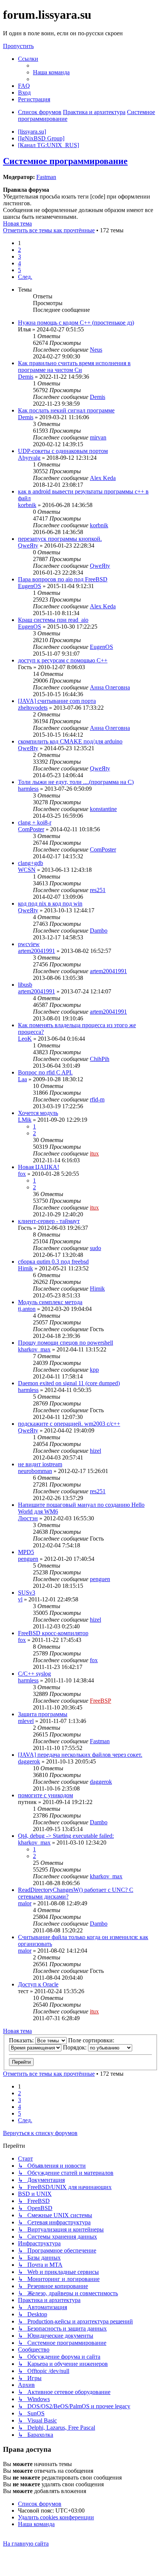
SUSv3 (27, 1593)
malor (25, 1903)
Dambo (99, 931)
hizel (95, 1451)
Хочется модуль (38, 1113)
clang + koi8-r (35, 822)
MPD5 (26, 1552)
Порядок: (75, 2047)
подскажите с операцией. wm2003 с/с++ (69, 1424)
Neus (96, 350)
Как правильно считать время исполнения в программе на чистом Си (74, 366)
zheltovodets (33, 708)
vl (20, 1599)
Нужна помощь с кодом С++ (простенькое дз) (76, 323)
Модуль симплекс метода (50, 1302)
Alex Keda (103, 478)
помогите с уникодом (45, 1795)
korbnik (27, 505)
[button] (25, 277)
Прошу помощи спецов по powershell (66, 1343)
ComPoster (31, 829)
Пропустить (18, 46)
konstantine (103, 809)
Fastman (46, 177)
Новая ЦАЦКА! (39, 1167)
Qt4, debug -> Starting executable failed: (66, 1836)
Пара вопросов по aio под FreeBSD (63, 579)
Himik (25, 1268)
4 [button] (19, 263)
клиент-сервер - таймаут (49, 1221)
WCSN (27, 870)
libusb (25, 985)
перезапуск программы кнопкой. (60, 539)
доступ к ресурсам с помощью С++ (63, 660)
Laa (22, 1079)
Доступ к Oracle (38, 1984)
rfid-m (97, 1099)
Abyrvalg (29, 458)
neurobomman (35, 1471)
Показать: (22, 2040)
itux (94, 1153)
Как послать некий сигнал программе (66, 410)
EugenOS (30, 586)
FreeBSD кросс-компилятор (53, 1633)
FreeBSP (101, 1701)
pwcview (29, 944)
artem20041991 (37, 951)
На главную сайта (26, 2544)
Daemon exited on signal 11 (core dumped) (69, 1383)
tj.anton (27, 1309)
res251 (98, 890)
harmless (28, 789)
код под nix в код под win (50, 904)
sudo (95, 1248)
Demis (26, 377)
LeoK (25, 1039)
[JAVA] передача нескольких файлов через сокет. (80, 1755)
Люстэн (28, 1518)
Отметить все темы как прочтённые (49, 230)
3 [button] (19, 257)
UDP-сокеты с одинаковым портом (63, 451)
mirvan (98, 437)
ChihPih (100, 1059)
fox (22, 1174)
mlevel (26, 1721)
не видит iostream (40, 1464)
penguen (28, 1559)
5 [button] (19, 270)
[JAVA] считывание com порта (57, 701)
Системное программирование (65, 161)
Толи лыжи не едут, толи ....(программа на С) (76, 782)
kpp (94, 1370)
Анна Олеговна (110, 687)
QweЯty (28, 545)
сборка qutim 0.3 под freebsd (53, 1262)
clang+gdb (31, 863)
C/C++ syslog (34, 1674)
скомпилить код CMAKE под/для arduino (70, 741)
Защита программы (43, 1714)
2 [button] (19, 250)
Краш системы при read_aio (53, 620)
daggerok (29, 1761)
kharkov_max (34, 1349)
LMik (25, 1120)
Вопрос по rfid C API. (45, 1072)
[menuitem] (51, 72)
